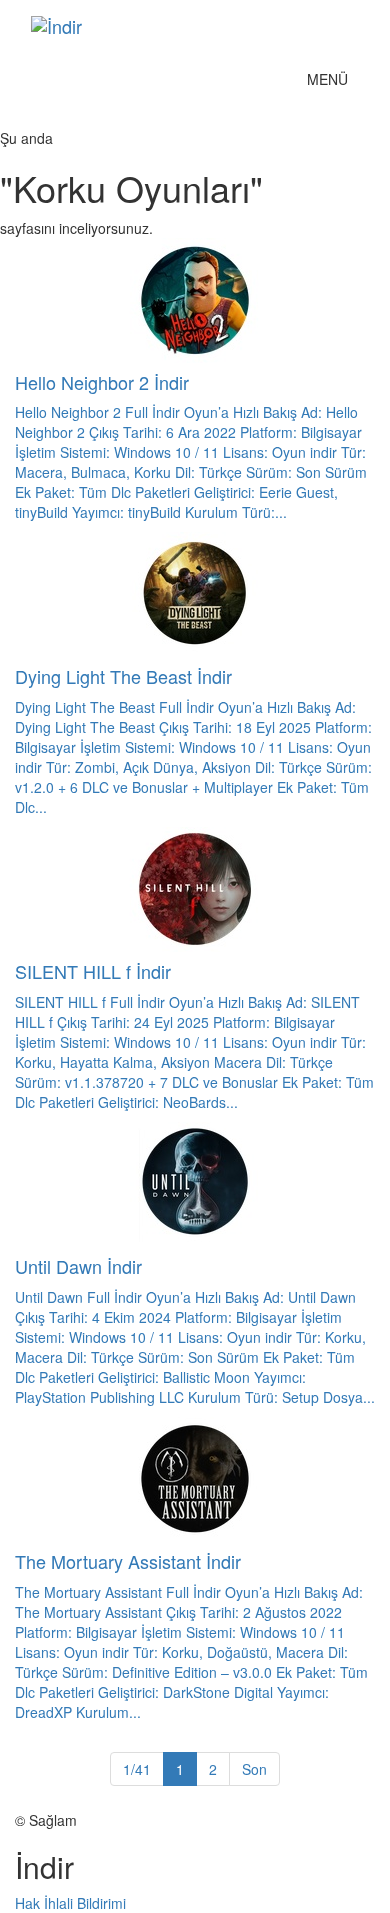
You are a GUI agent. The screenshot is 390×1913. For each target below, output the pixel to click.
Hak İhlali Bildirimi (70, 1903)
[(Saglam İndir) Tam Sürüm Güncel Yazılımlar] (164, 26)
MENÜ (332, 83)
